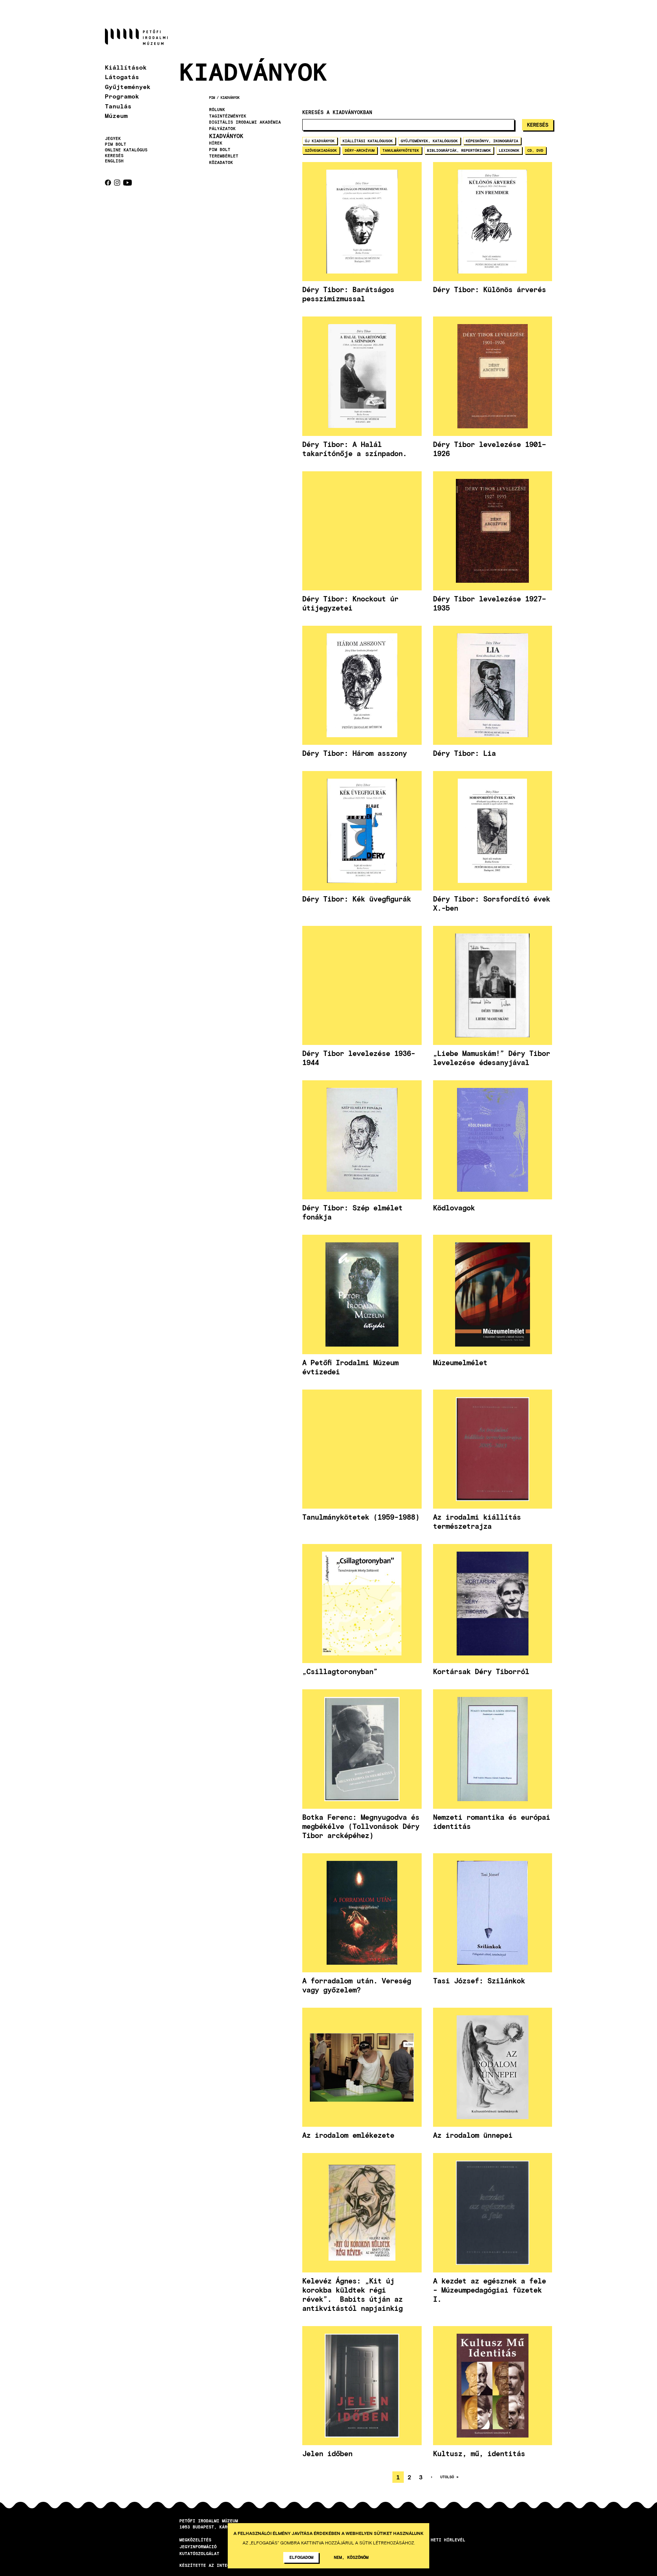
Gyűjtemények (128, 87)
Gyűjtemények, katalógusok (429, 141)
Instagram (117, 183)
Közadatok (221, 162)
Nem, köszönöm (351, 2557)
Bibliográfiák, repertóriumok (459, 150)
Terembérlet (224, 156)
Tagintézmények (228, 116)
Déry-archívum (360, 150)
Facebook (108, 183)
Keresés (114, 156)
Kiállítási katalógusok (368, 141)
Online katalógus (126, 150)
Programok (122, 96)
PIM (212, 98)
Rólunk (217, 110)
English (114, 161)
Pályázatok (222, 129)
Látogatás (122, 77)
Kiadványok (230, 98)
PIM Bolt (116, 144)
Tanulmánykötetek (401, 150)
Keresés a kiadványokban (337, 112)
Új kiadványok (320, 141)
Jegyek (113, 138)
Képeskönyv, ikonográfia (492, 141)
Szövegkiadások (321, 150)
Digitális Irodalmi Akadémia (245, 122)
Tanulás (118, 106)
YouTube (128, 183)
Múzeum (116, 115)
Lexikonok (509, 150)
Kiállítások (126, 67)
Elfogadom (301, 2557)
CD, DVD (535, 150)
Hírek (216, 143)
